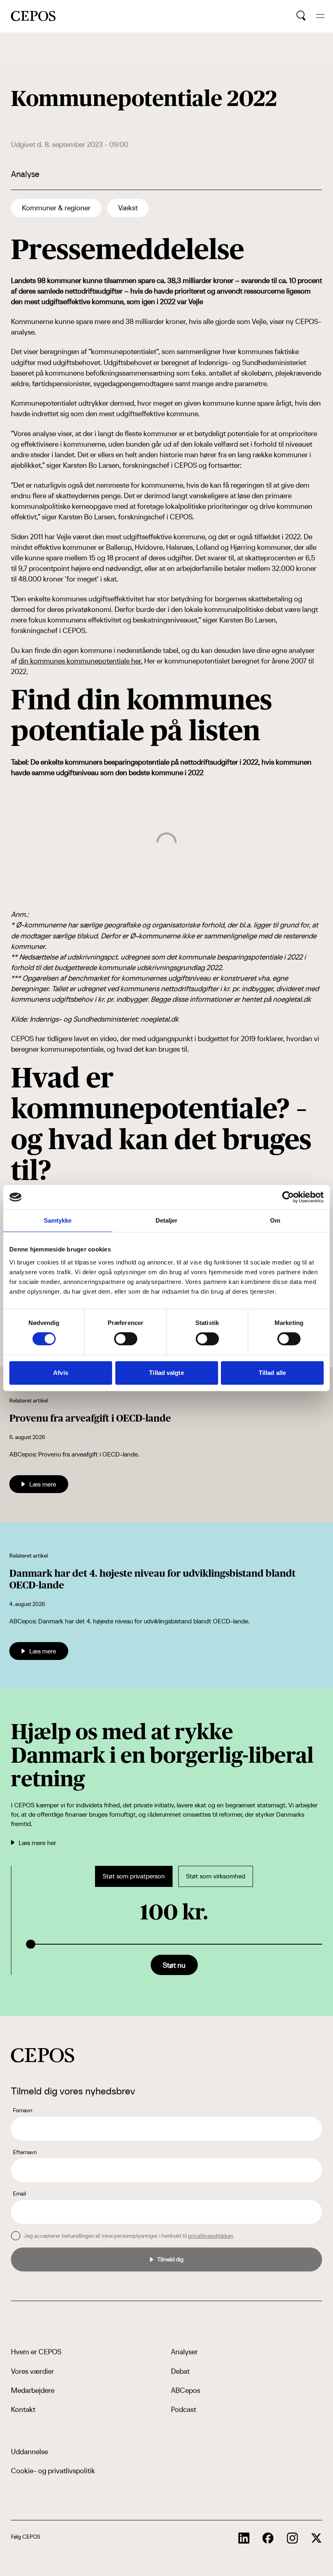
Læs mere (43, 1484)
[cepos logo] (43, 2055)
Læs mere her (37, 1843)
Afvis (61, 1373)
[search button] (301, 16)
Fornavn (23, 2110)
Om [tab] (275, 1220)
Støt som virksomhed (216, 1876)
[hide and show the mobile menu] (320, 16)
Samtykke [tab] (58, 1220)
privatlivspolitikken (211, 2236)
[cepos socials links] (244, 2538)
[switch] (126, 1339)
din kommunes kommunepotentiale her (80, 661)
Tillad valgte (166, 1373)
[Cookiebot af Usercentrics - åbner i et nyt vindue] (288, 1197)
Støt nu (174, 1965)
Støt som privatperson (134, 1876)
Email (19, 2193)
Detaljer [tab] (167, 1220)
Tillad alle (272, 1373)
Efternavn (25, 2152)
